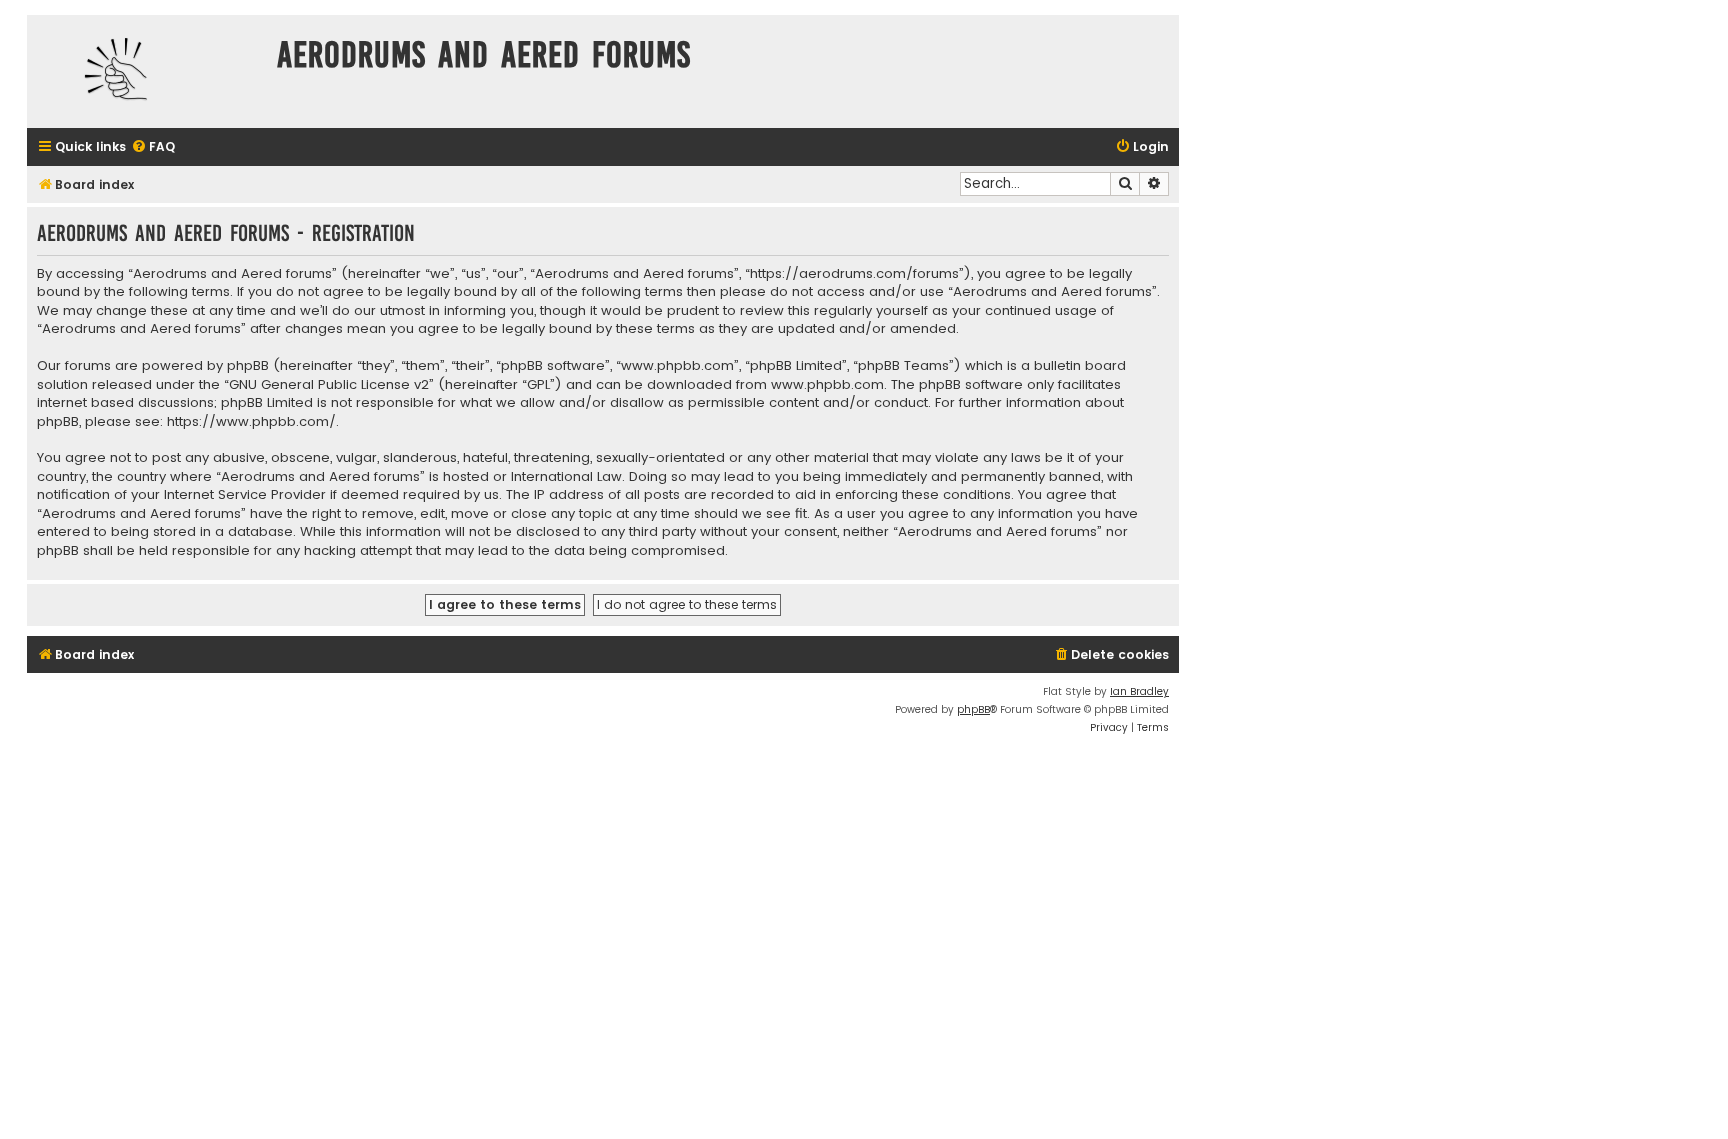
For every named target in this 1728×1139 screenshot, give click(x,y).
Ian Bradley (1139, 691)
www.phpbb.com (827, 385)
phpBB (973, 709)
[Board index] (147, 71)
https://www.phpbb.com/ (251, 422)
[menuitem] (153, 147)
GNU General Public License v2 (329, 385)
